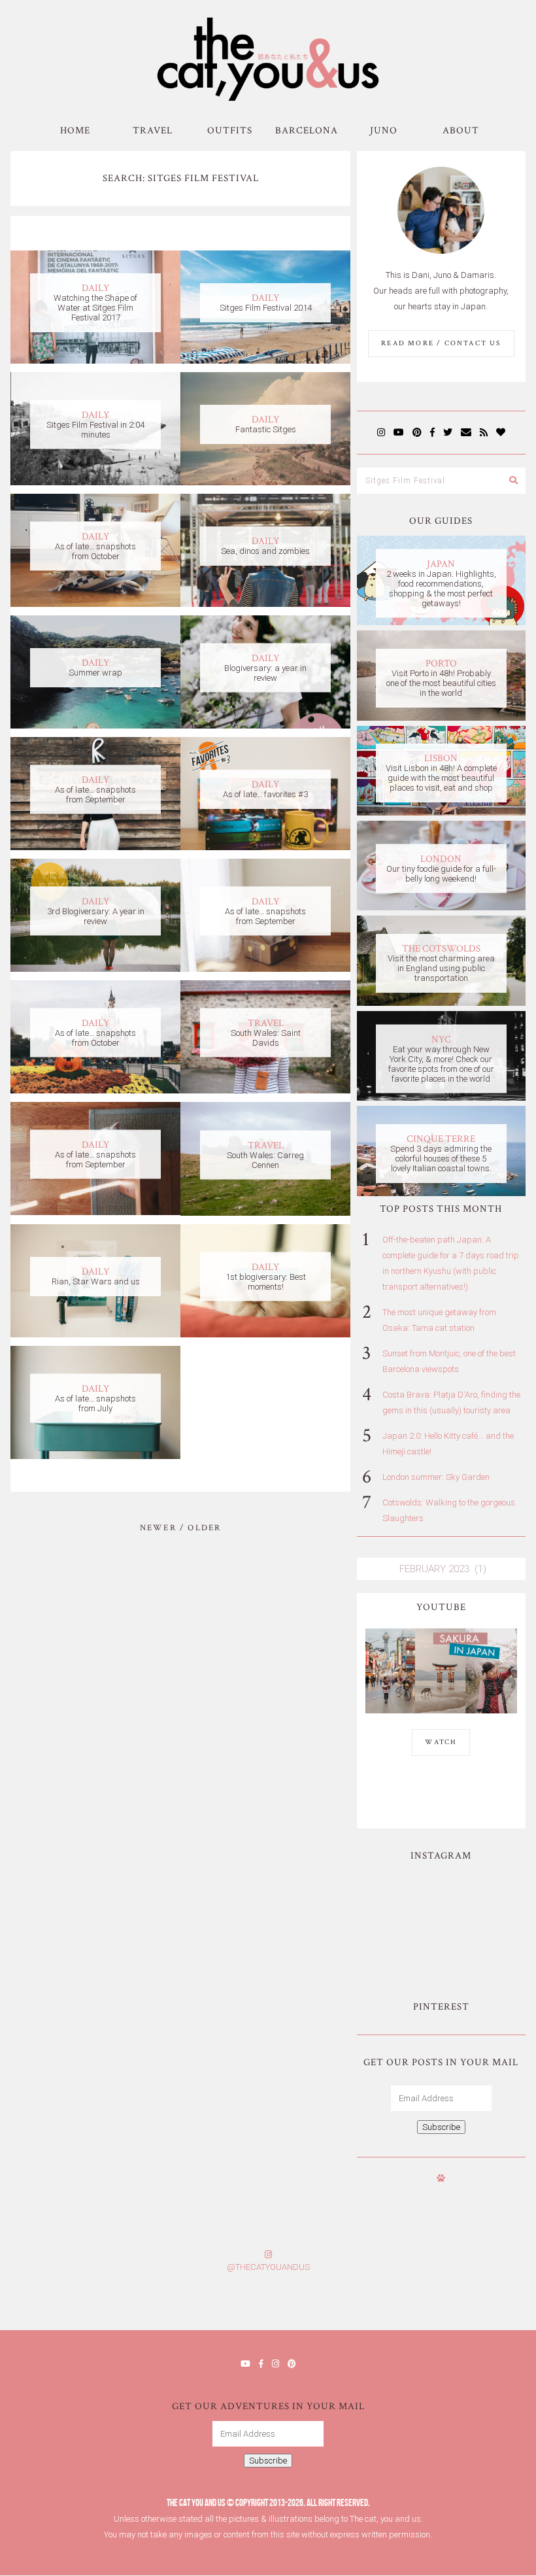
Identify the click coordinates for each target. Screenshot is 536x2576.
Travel (153, 130)
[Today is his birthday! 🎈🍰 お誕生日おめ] (402, 2306)
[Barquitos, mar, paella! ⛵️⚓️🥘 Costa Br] (482, 1898)
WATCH (441, 1742)
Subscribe (441, 2127)
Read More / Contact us (441, 343)
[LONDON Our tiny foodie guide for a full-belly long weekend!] (441, 907)
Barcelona (307, 130)
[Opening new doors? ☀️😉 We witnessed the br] (482, 1946)
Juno (384, 130)
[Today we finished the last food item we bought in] (401, 1898)
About (461, 130)
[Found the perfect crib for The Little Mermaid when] (401, 1946)
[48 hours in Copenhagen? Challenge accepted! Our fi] (491, 2306)
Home (75, 130)
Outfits (230, 130)
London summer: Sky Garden (436, 1477)
